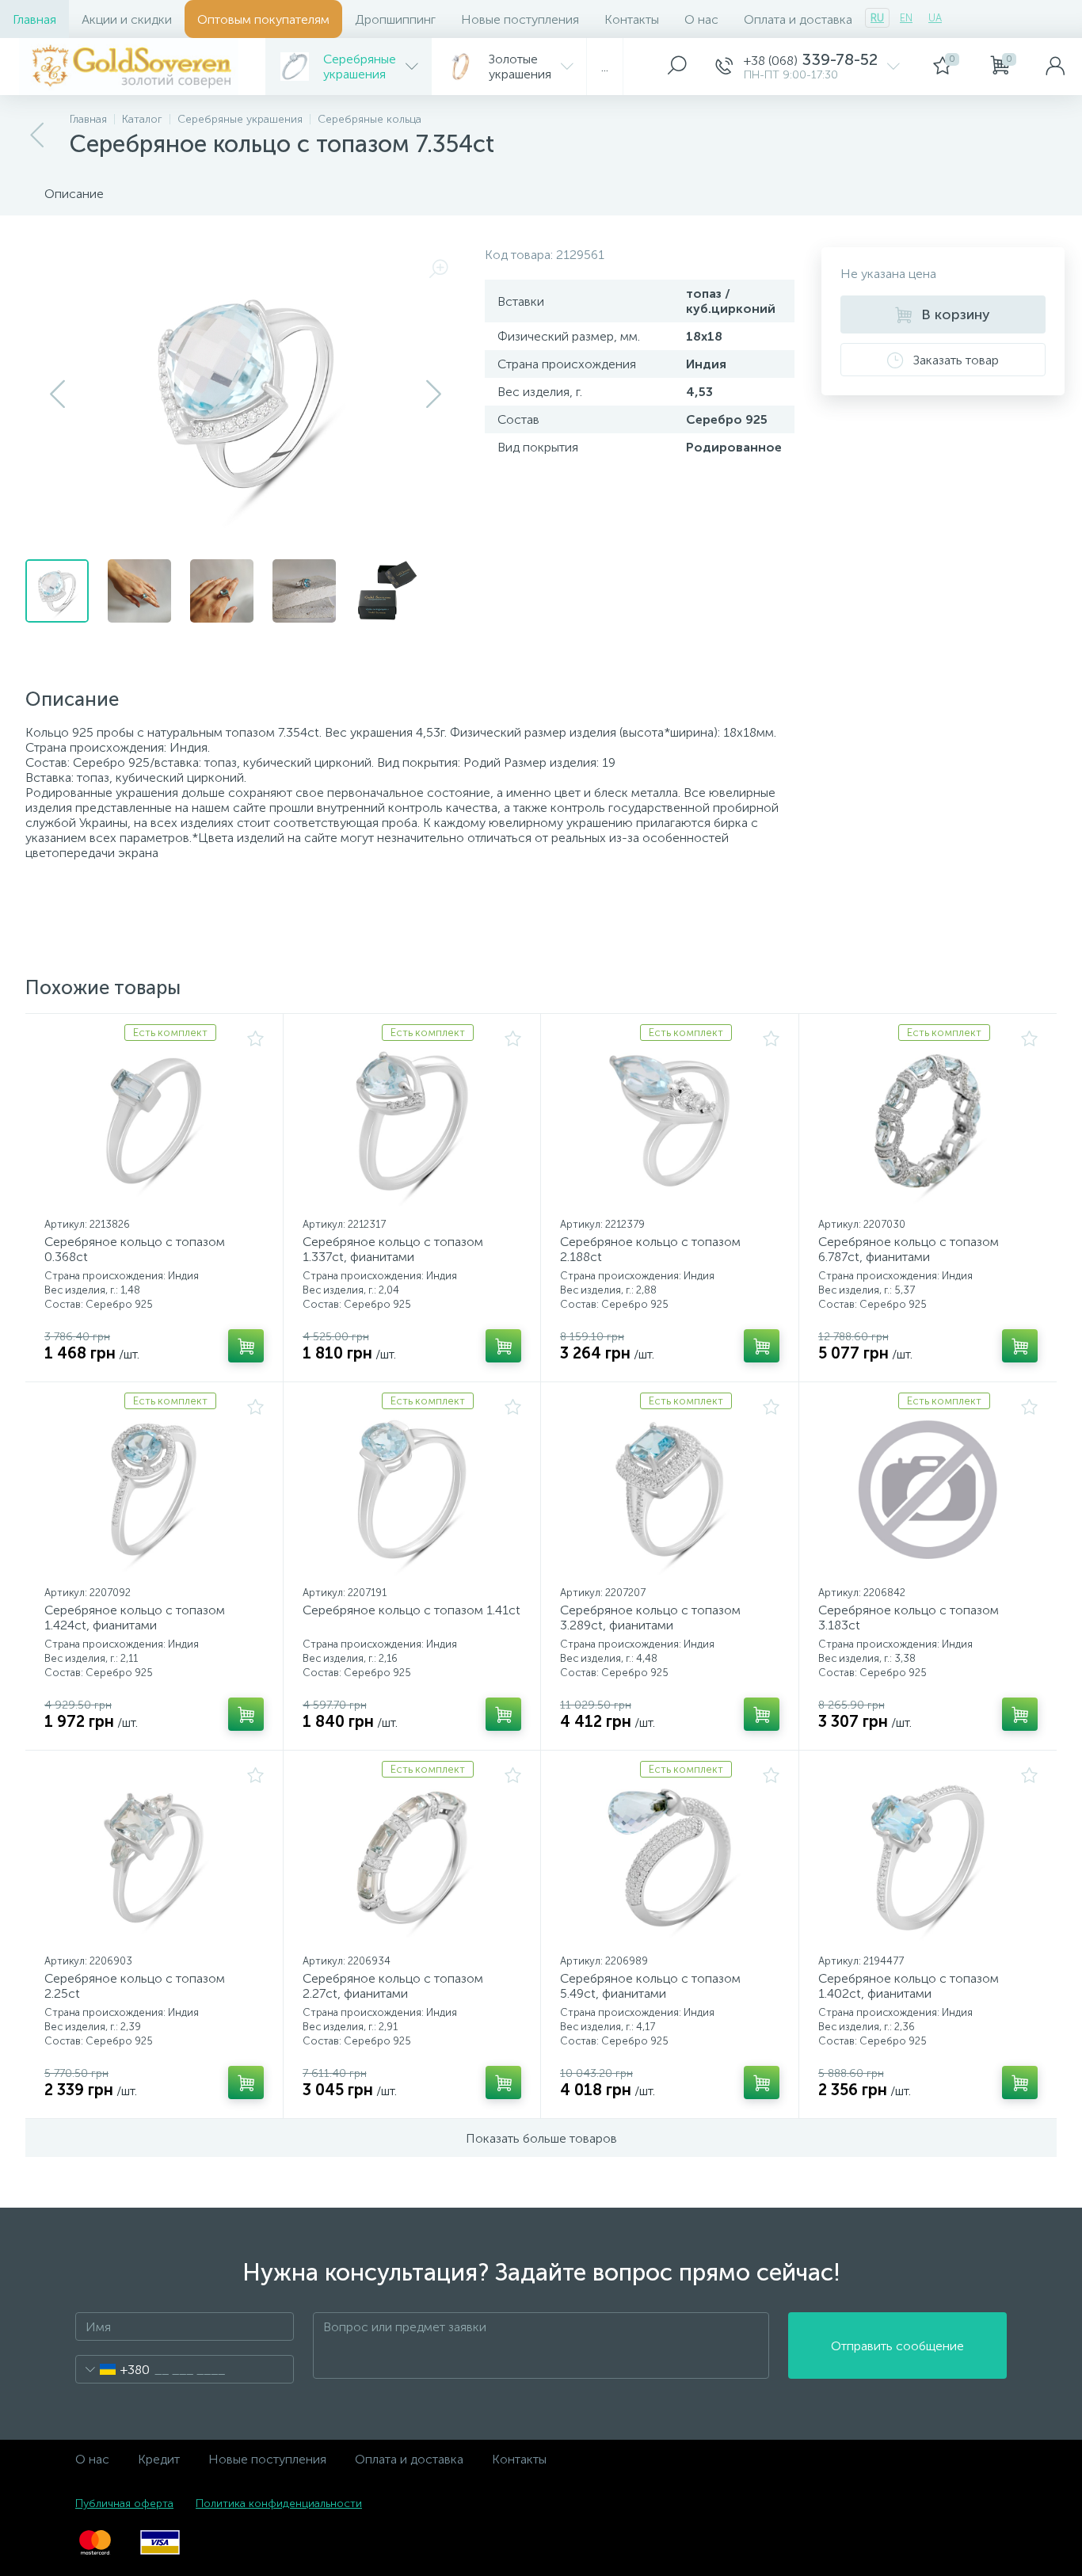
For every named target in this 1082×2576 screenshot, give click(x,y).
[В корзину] (246, 1346)
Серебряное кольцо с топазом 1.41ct (411, 1610)
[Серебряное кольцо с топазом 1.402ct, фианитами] (928, 1858)
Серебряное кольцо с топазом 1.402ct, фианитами (909, 1986)
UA (935, 18)
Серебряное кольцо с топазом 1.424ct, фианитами (135, 1618)
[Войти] (1055, 67)
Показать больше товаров (541, 2138)
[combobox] (113, 2369)
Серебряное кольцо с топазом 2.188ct (650, 1249)
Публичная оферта (124, 2504)
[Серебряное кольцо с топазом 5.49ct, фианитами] (670, 1858)
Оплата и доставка (798, 19)
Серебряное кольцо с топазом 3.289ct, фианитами (650, 1618)
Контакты (632, 19)
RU (877, 18)
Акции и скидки (127, 19)
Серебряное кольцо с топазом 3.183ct (909, 1618)
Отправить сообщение (897, 2346)
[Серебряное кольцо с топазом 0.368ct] (154, 1121)
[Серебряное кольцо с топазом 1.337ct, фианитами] (412, 1121)
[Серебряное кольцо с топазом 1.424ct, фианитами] (154, 1489)
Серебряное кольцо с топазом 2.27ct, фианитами (393, 1986)
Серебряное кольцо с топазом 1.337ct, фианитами (393, 1249)
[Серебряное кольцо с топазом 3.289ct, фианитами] (670, 1489)
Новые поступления (520, 19)
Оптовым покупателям (263, 19)
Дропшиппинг (395, 19)
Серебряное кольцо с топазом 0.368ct (135, 1249)
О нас (701, 19)
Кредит (159, 2459)
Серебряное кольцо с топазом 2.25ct (135, 1986)
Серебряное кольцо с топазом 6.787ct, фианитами (909, 1249)
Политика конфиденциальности (279, 2504)
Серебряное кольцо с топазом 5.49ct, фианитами (650, 1986)
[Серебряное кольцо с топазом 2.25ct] (154, 1858)
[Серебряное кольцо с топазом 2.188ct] (670, 1121)
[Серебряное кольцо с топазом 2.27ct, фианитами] (412, 1858)
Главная (34, 19)
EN (906, 18)
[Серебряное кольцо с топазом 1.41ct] (412, 1489)
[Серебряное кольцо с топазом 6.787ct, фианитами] (928, 1121)
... (605, 67)
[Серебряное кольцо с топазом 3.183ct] (928, 1489)
